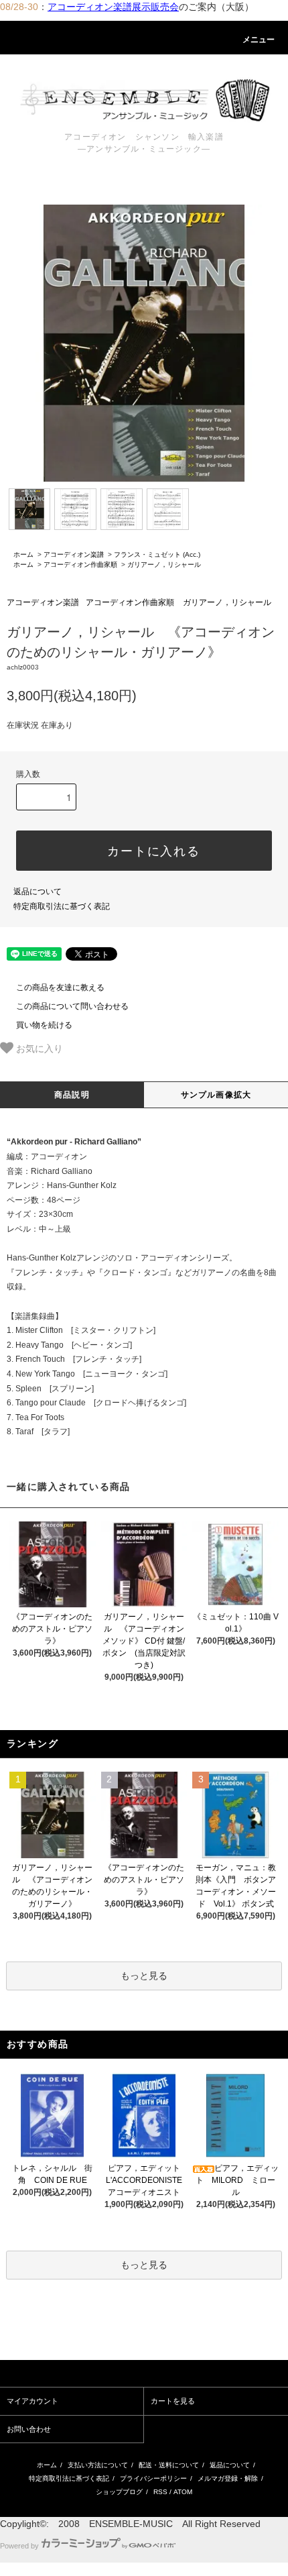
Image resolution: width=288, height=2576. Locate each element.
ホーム (23, 554)
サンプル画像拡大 (216, 1095)
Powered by (19, 2546)
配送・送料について (169, 2465)
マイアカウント (32, 2401)
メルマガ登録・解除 (228, 2478)
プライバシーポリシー (153, 2478)
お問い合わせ (29, 2429)
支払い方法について (98, 2465)
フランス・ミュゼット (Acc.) (157, 554)
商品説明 (72, 1095)
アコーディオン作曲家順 (80, 565)
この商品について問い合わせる (72, 1006)
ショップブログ (119, 2492)
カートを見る (173, 2401)
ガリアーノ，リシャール (164, 565)
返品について (38, 892)
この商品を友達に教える (60, 987)
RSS (160, 2492)
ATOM (183, 2492)
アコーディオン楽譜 (74, 554)
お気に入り (38, 1048)
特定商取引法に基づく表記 (62, 906)
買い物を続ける (44, 1025)
